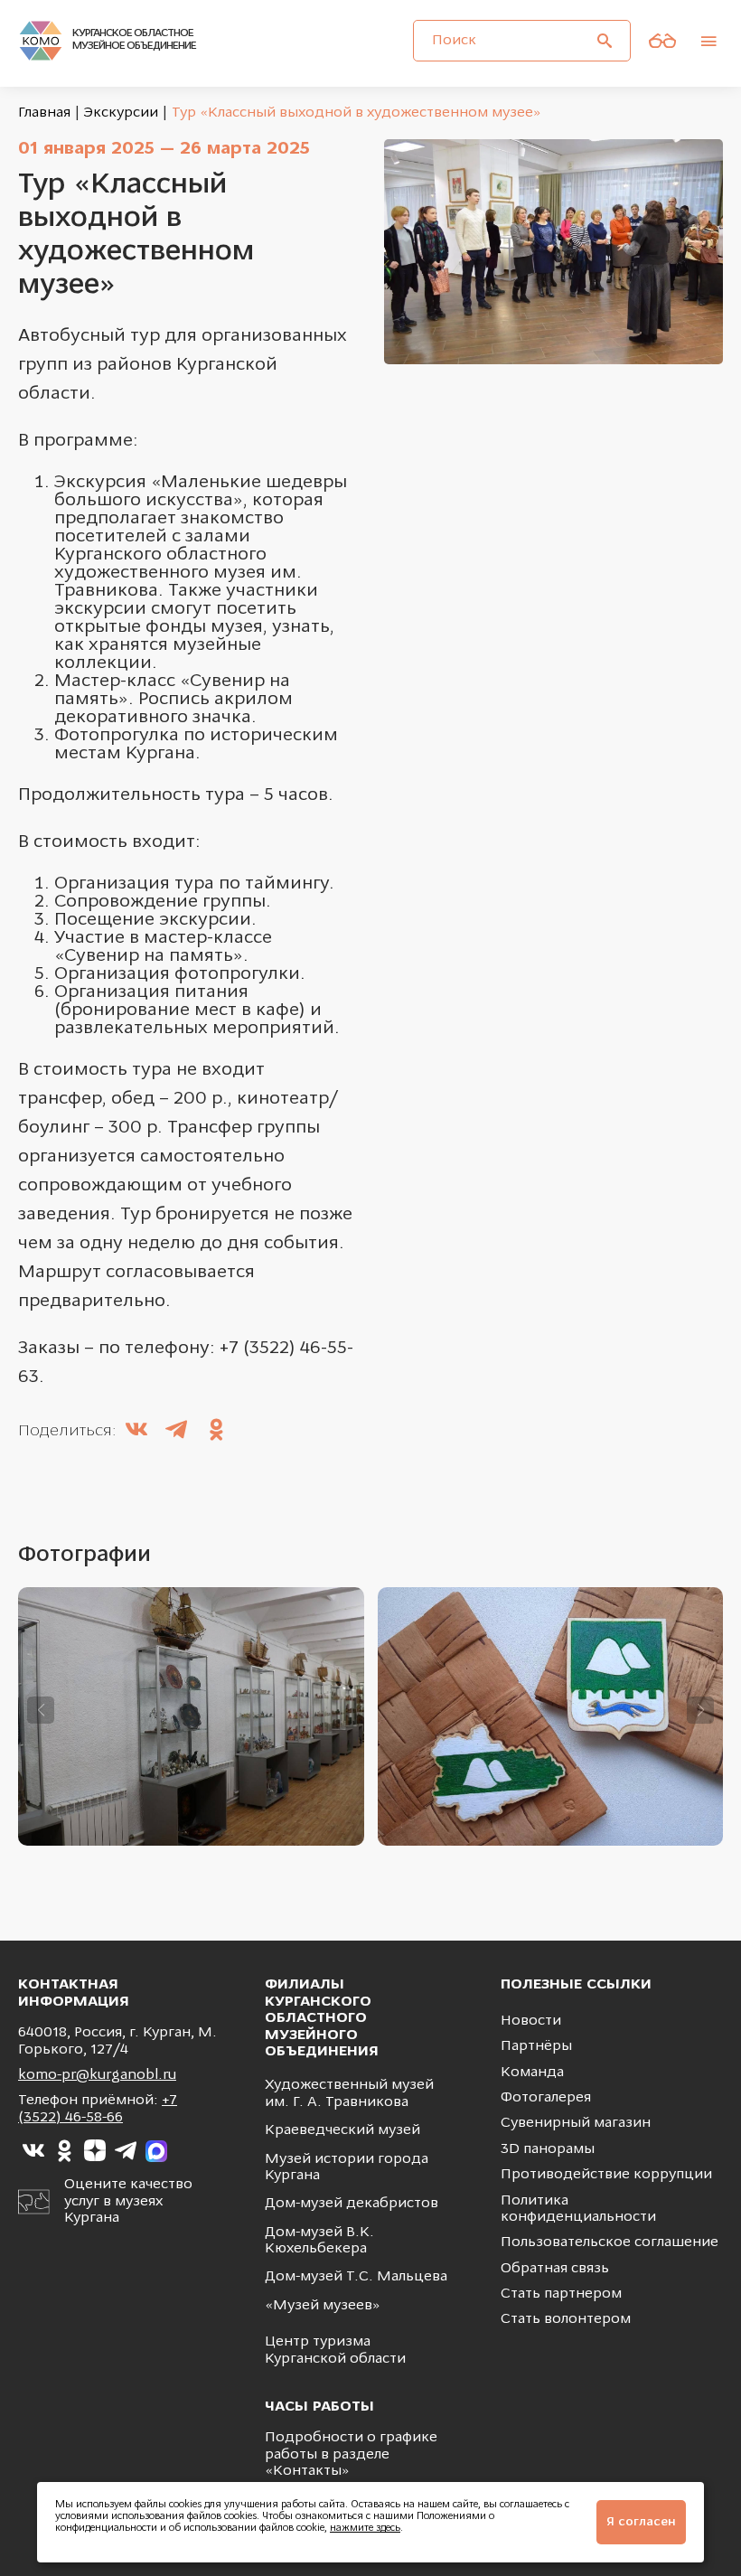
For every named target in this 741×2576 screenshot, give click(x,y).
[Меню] (708, 41)
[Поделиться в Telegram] (176, 1432)
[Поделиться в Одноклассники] (216, 1432)
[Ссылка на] (33, 2151)
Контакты (307, 2471)
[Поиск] (605, 41)
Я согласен (641, 2522)
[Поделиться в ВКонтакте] (136, 1432)
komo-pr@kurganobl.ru (97, 2075)
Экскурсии (121, 113)
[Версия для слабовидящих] (662, 41)
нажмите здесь (365, 2529)
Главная (44, 113)
